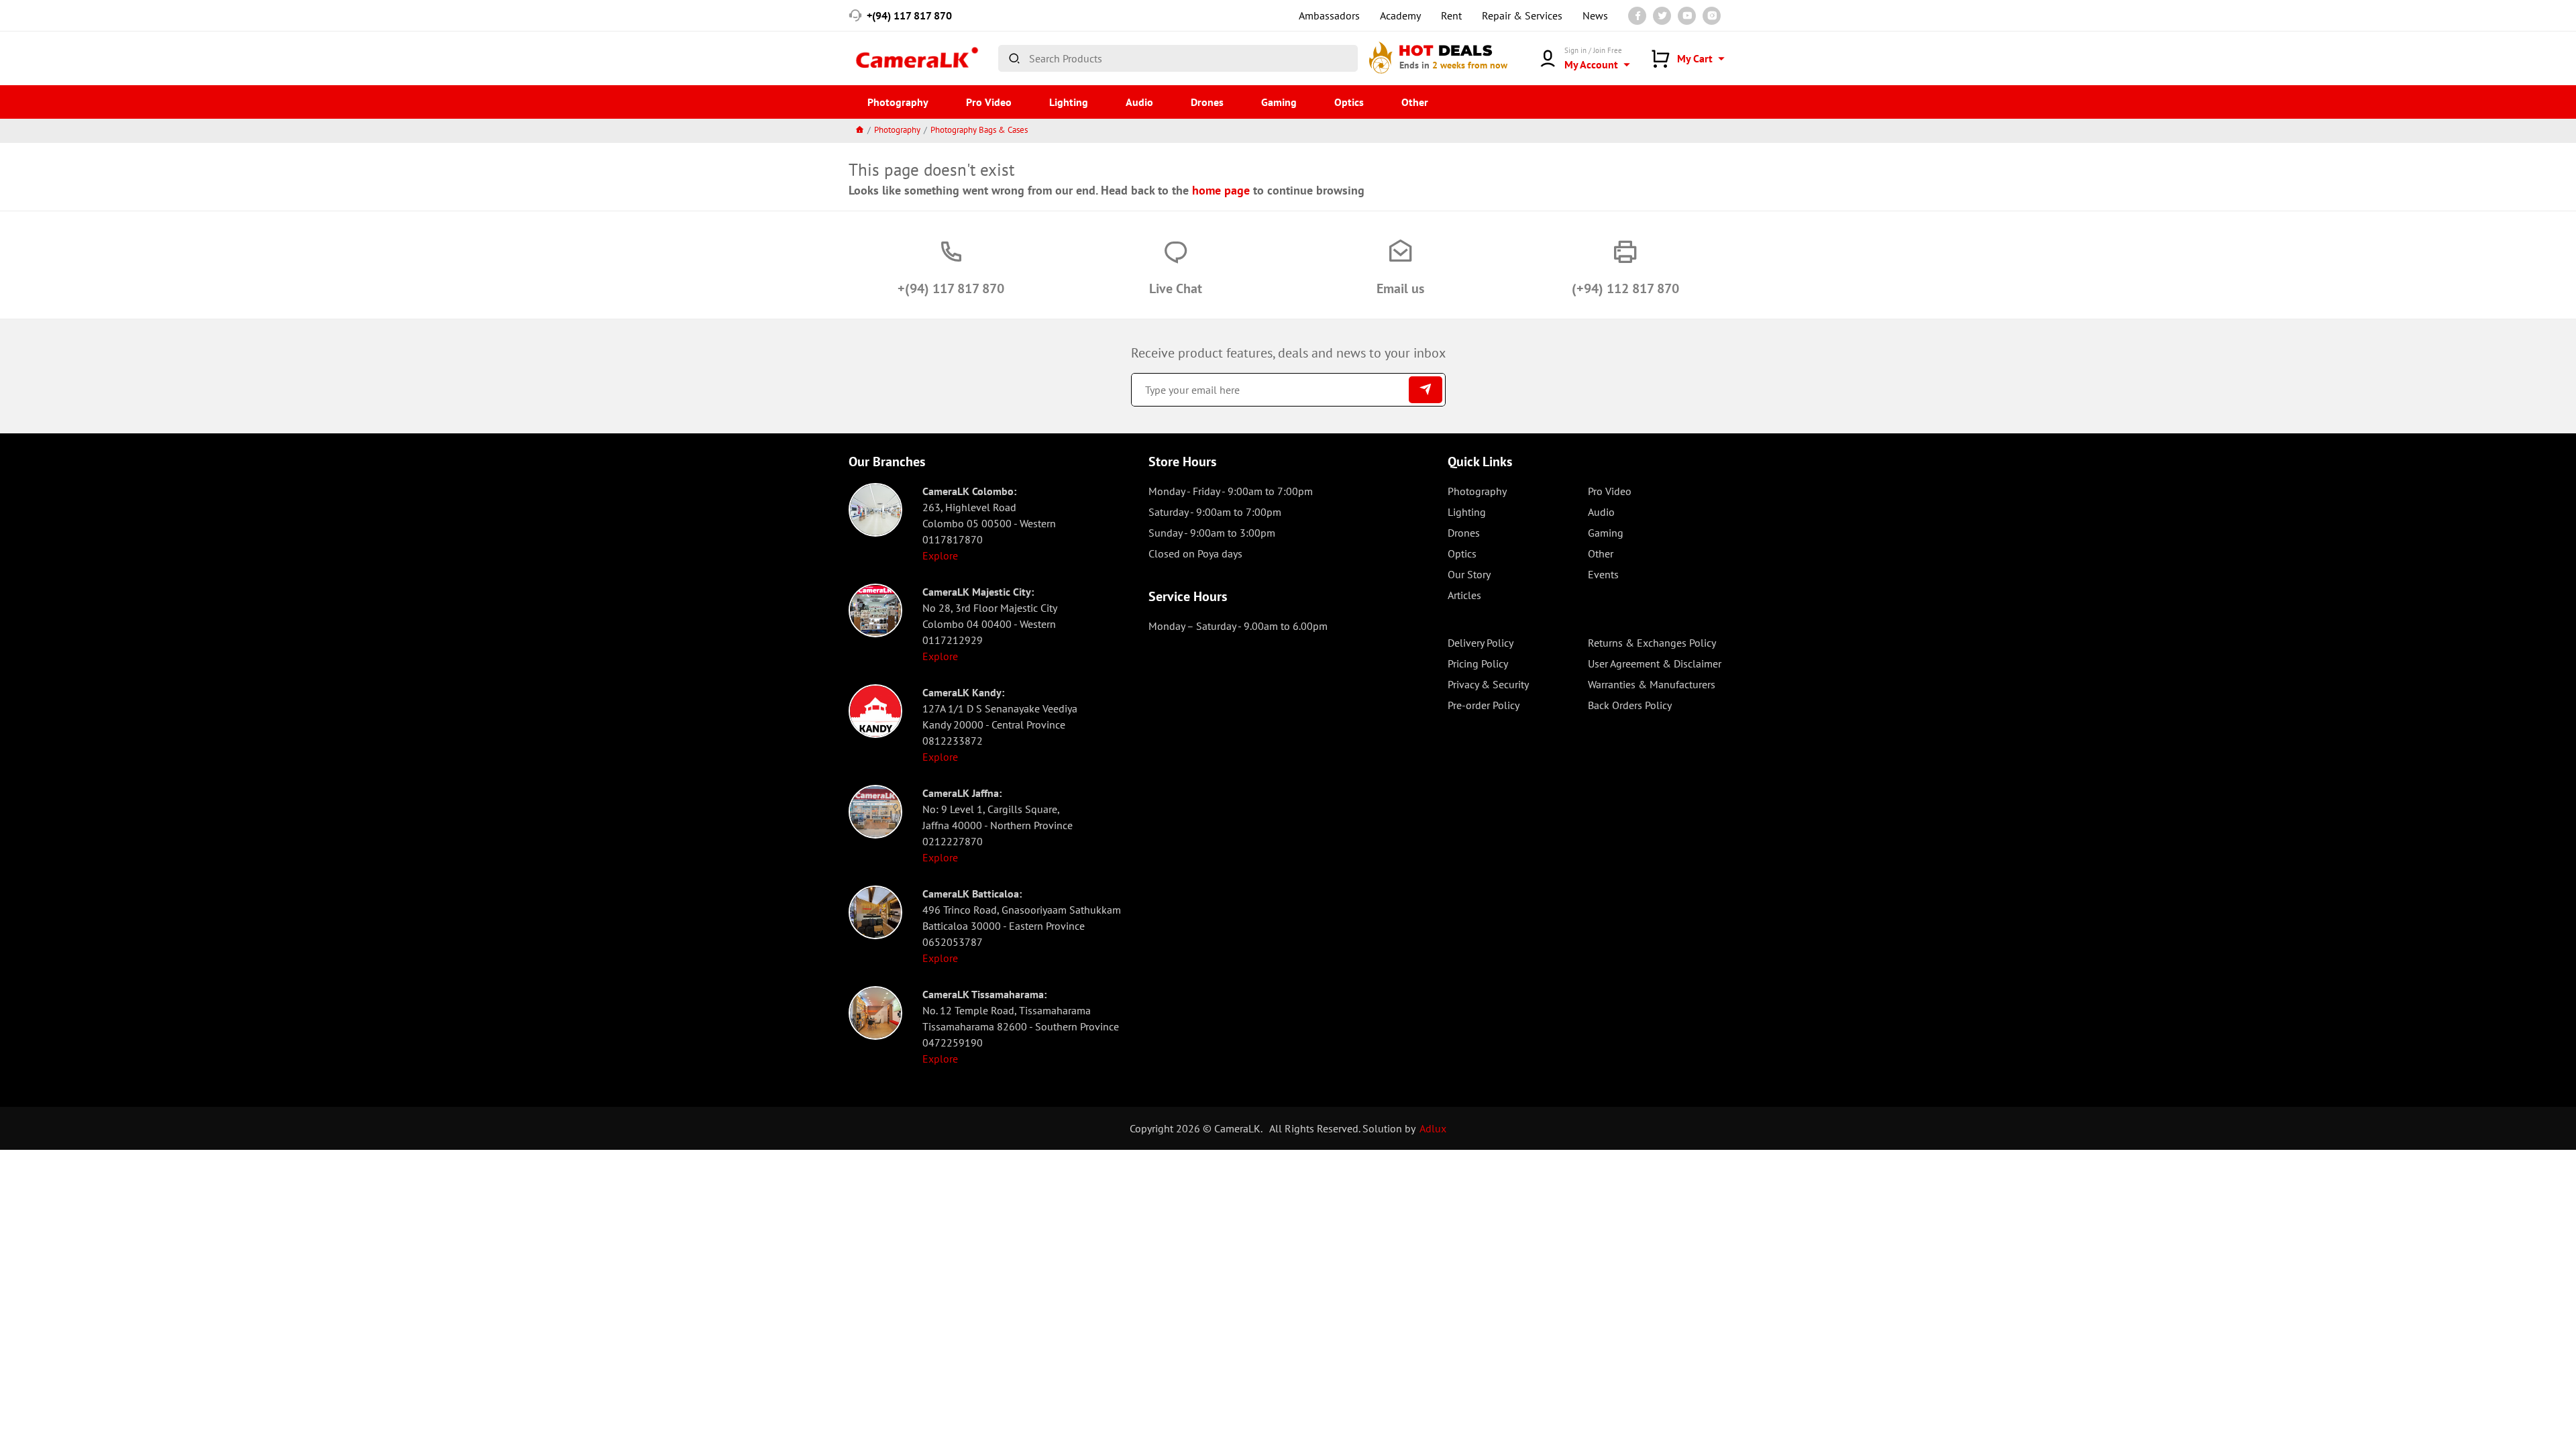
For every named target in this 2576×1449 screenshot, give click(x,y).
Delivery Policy (1481, 643)
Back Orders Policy (1630, 705)
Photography (898, 102)
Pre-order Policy (1484, 705)
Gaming (1279, 102)
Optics (1349, 102)
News (1595, 15)
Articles (1464, 595)
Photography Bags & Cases (979, 130)
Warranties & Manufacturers (1652, 684)
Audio (1139, 102)
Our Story (1469, 574)
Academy (1400, 15)
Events (1603, 574)
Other (1415, 102)
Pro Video (989, 102)
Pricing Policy (1478, 663)
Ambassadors (1329, 15)
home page (1221, 190)
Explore (940, 555)
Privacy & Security (1488, 684)
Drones (1207, 102)
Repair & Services (1522, 15)
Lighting (1069, 102)
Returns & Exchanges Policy (1652, 643)
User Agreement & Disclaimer (1655, 663)
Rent (1451, 15)
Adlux (1433, 1128)
